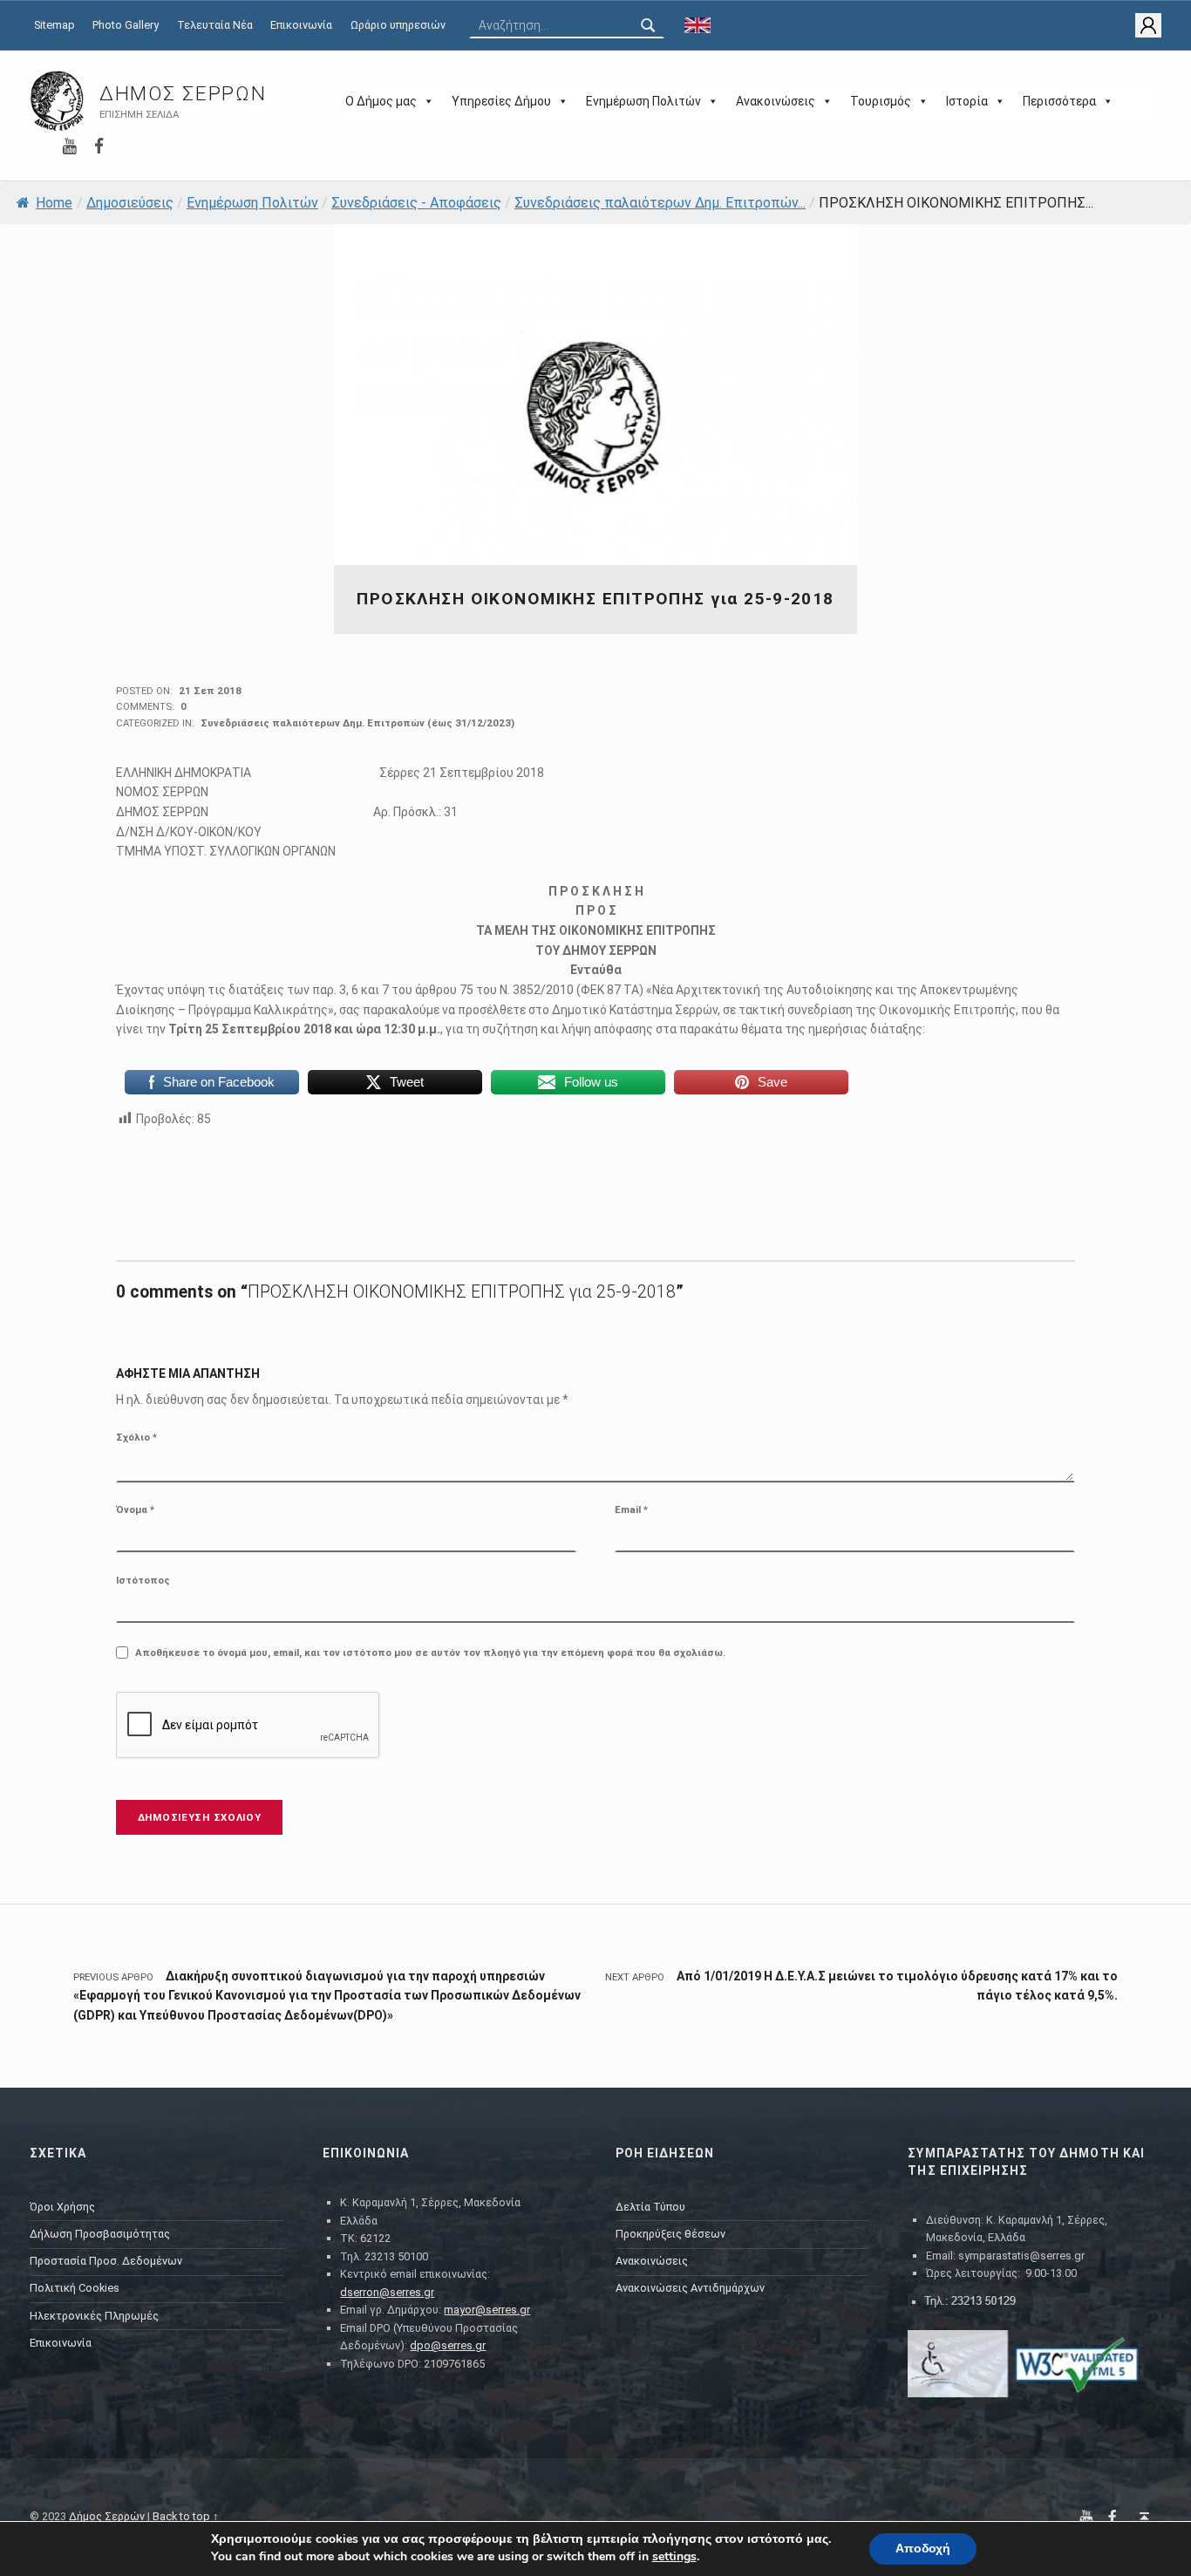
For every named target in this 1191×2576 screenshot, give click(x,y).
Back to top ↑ (186, 2516)
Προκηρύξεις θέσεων (670, 2234)
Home (54, 203)
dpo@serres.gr (448, 2345)
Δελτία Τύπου (650, 2207)
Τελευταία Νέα (215, 25)
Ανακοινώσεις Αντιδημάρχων (690, 2288)
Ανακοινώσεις (776, 101)
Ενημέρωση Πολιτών (643, 101)
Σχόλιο (136, 1437)
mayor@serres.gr (487, 2310)
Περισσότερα (1059, 101)
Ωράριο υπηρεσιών (398, 25)
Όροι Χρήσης (62, 2207)
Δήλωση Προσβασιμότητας (100, 2234)
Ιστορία (967, 101)
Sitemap (54, 25)
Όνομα (135, 1509)
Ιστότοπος (143, 1580)
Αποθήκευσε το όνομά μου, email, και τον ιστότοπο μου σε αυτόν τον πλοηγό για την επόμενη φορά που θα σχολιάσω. (430, 1653)
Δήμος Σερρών (183, 94)
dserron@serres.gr (387, 2292)
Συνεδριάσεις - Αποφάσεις (416, 203)
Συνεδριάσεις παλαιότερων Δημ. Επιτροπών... (660, 203)
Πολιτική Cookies (75, 2288)
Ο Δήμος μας (381, 101)
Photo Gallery (126, 25)
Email (631, 1509)
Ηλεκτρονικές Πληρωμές (94, 2316)
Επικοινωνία (301, 25)
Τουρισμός (881, 101)
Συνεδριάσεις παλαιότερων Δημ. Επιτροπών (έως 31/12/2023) (357, 723)
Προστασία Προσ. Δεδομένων (106, 2261)
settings (674, 2557)
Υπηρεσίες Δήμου (501, 101)
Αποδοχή (923, 2549)
